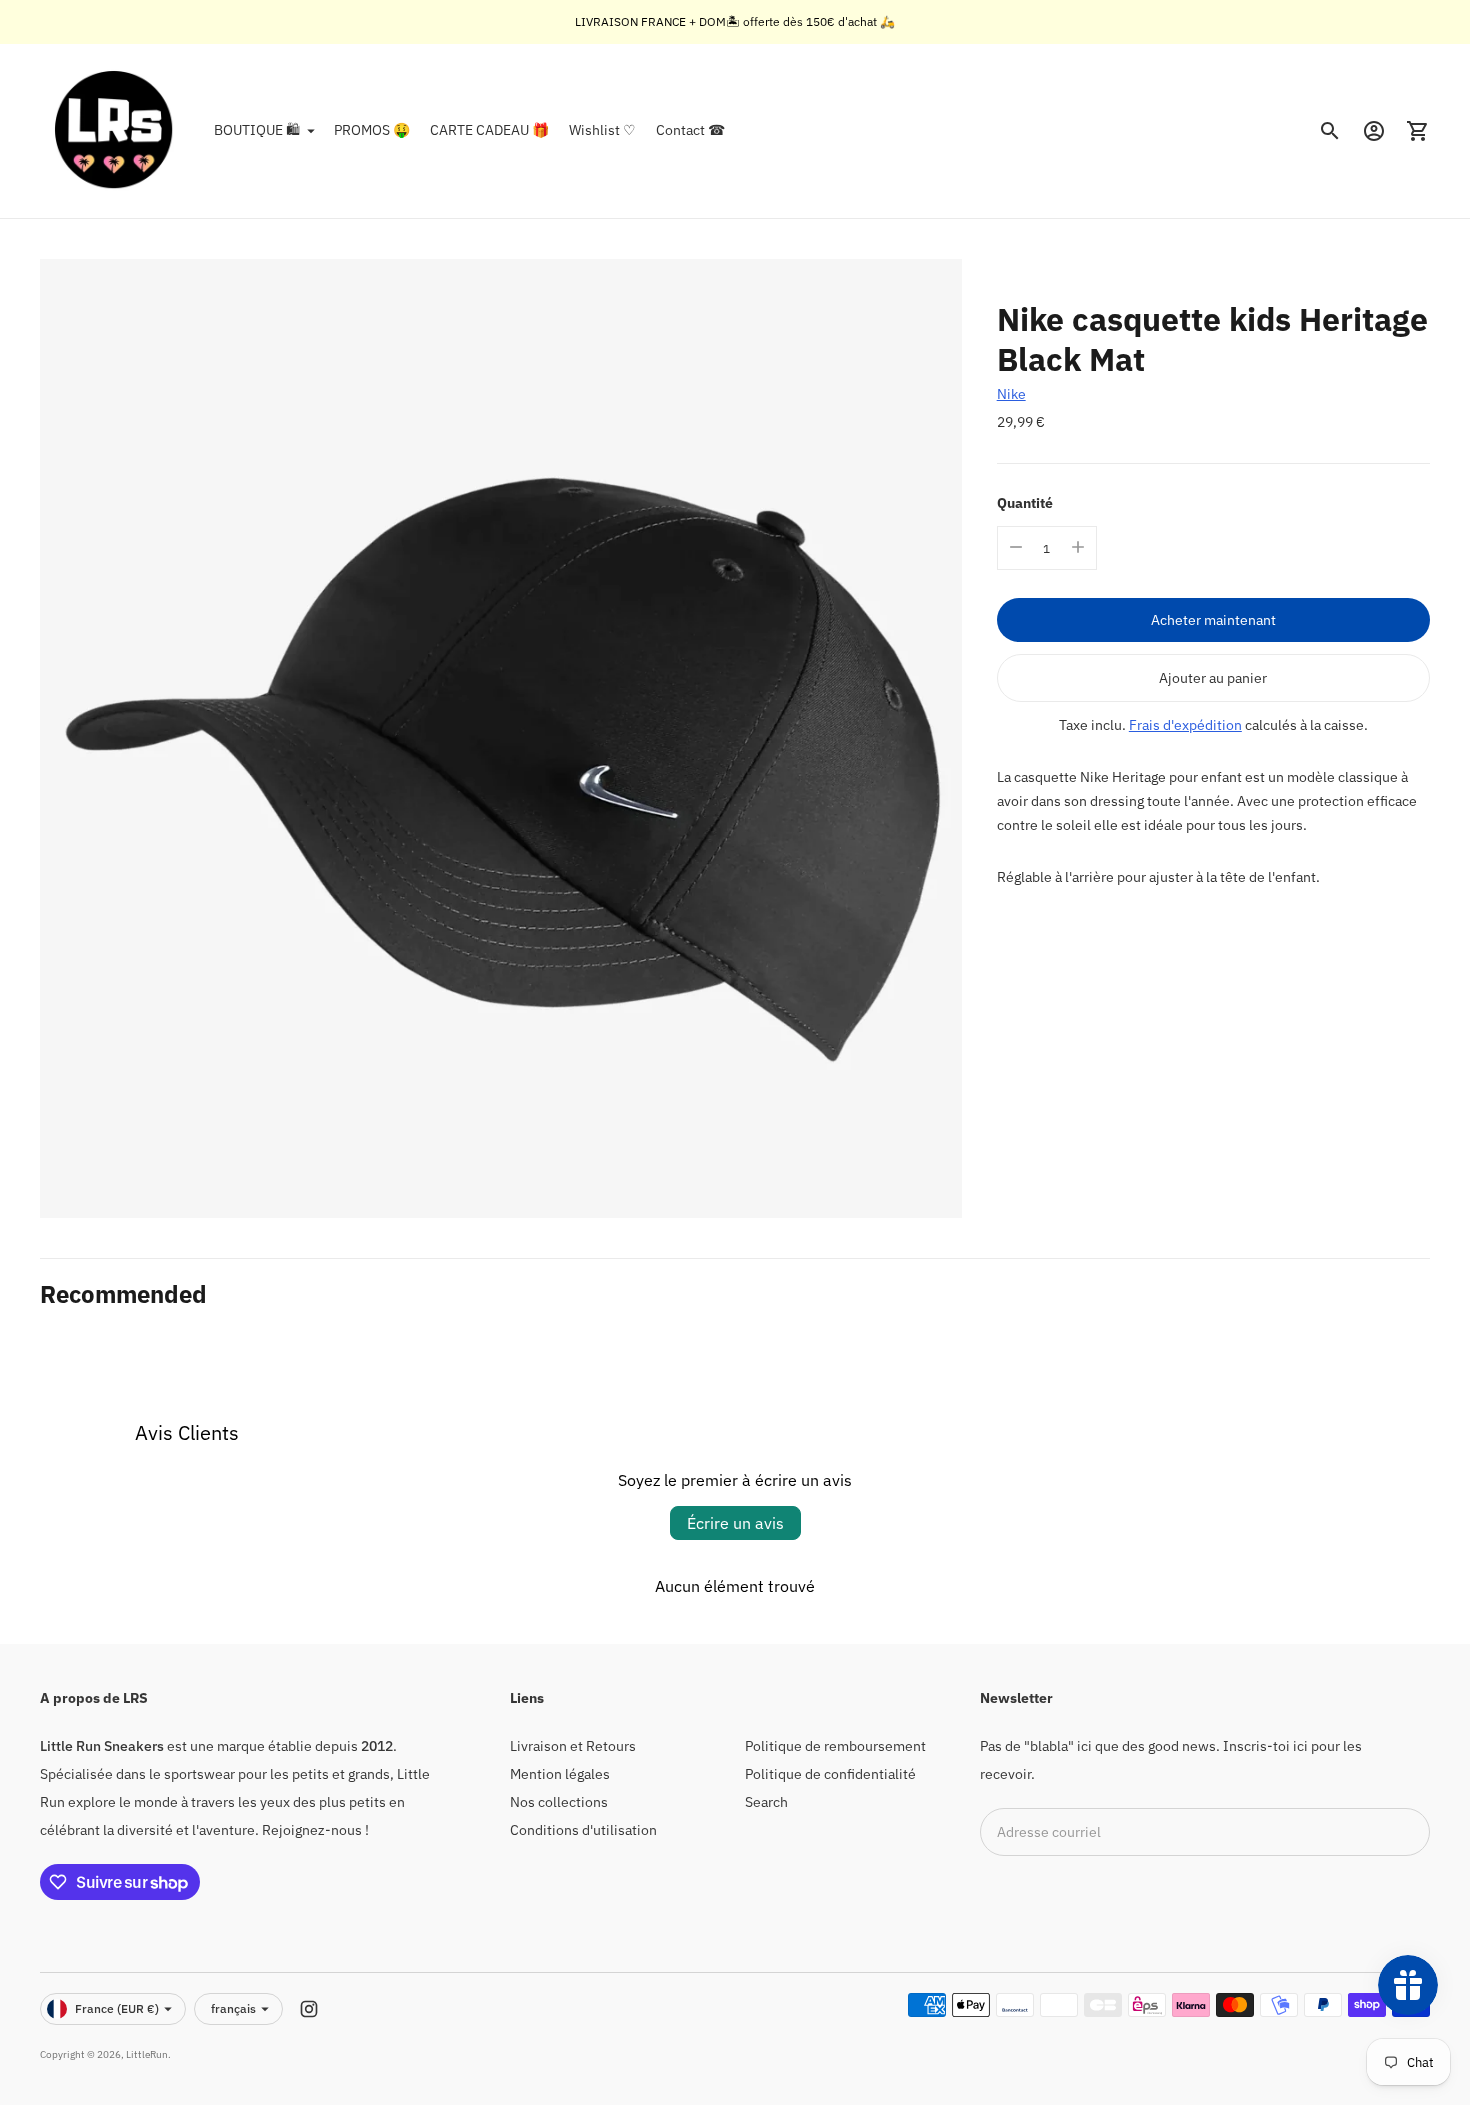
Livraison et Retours (573, 1746)
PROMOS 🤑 (372, 130)
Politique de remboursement (835, 1746)
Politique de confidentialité (830, 1774)
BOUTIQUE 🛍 (257, 130)
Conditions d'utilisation (583, 1830)
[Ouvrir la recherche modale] (1330, 131)
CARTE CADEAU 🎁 (489, 130)
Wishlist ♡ (602, 130)
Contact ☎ (690, 130)
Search (766, 1802)
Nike (1011, 394)
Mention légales (560, 1774)
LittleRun (147, 2054)
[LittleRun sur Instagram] (309, 2009)
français (233, 2008)
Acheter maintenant (1213, 619)
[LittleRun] (115, 131)
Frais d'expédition (1185, 724)
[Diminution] (1016, 547)
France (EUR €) (117, 2008)
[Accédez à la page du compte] (1374, 131)
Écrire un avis (735, 1523)
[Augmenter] (1078, 547)
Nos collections (559, 1802)
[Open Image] (501, 738)
